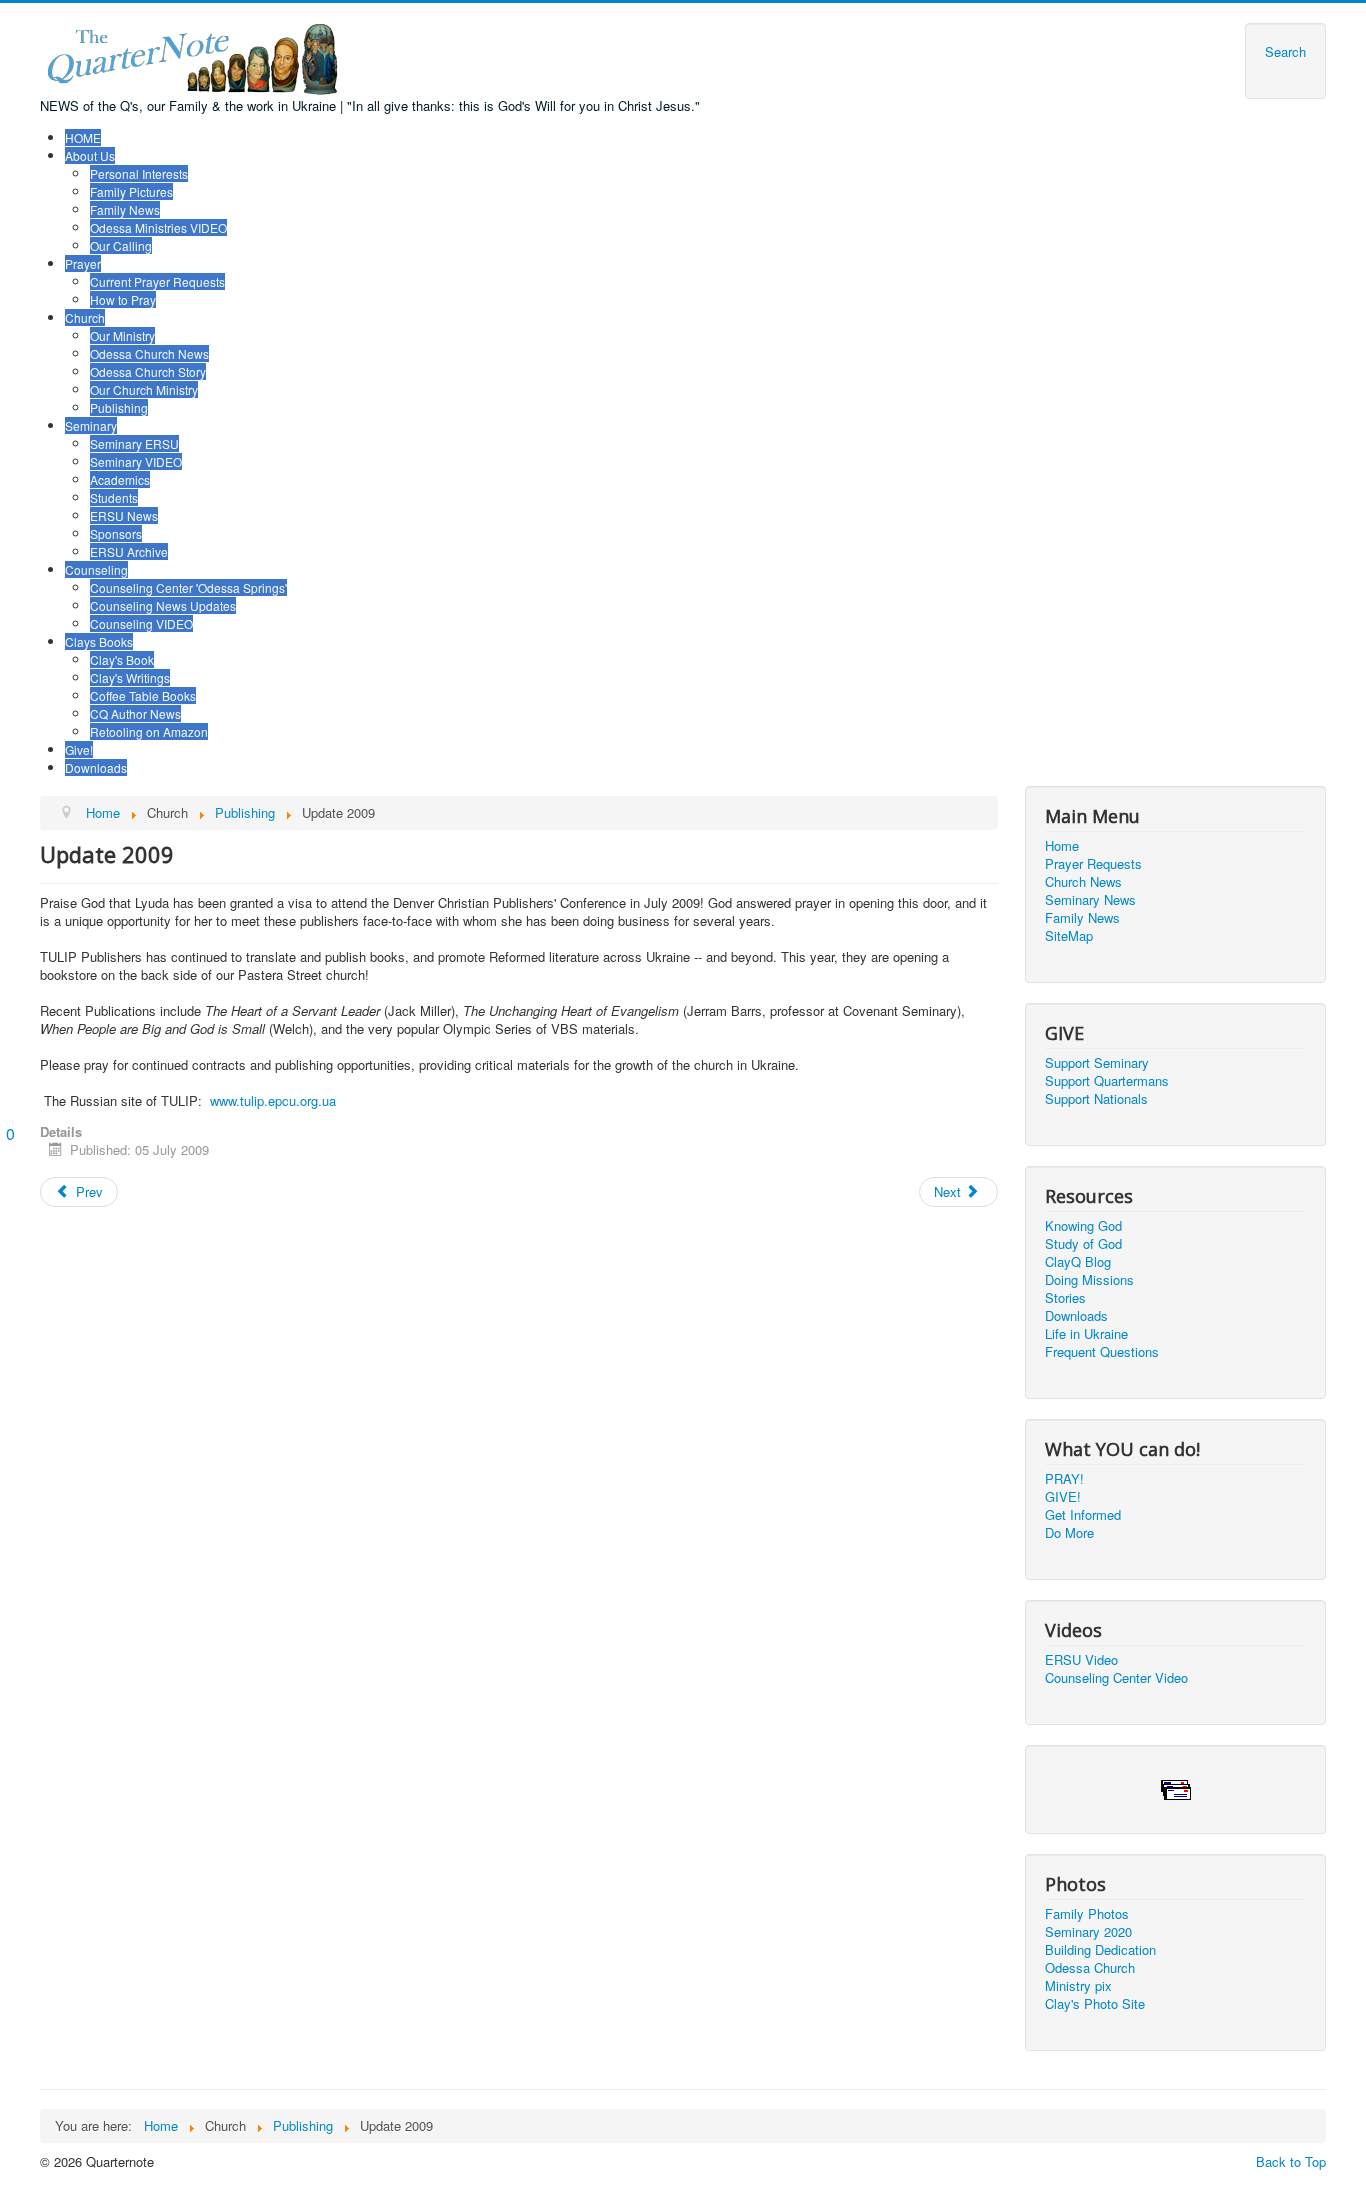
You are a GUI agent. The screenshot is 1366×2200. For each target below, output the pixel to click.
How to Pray (123, 299)
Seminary (91, 425)
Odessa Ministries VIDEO (158, 227)
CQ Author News (135, 713)
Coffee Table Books (143, 695)
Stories (1065, 1298)
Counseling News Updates (163, 605)
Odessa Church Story (148, 371)
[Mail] (1176, 1787)
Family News (125, 209)
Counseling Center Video (1116, 1678)
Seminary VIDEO (136, 461)
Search (1285, 52)
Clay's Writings (130, 677)
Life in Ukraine (1086, 1334)
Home (1062, 846)
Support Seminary (1097, 1063)
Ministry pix (1078, 1986)
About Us (90, 155)
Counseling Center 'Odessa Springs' (188, 587)
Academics (120, 479)
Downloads (96, 767)
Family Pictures (131, 191)
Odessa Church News (149, 353)
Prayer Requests (1093, 864)
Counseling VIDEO (141, 623)
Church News (1083, 882)
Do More (1069, 1533)
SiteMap (1069, 936)
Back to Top (1291, 2161)
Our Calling (121, 245)
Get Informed (1083, 1515)
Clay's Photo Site (1095, 2004)
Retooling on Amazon (149, 731)
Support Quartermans (1107, 1081)
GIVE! (1063, 1497)
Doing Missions (1089, 1280)
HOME (83, 137)
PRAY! (1064, 1479)
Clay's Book (122, 659)
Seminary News (1090, 900)
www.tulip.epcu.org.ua (273, 1100)
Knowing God (1083, 1226)
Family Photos (1087, 1914)
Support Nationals (1096, 1099)
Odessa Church (1090, 1968)
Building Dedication (1100, 1950)
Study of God (1083, 1244)
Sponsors (116, 533)
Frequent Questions (1102, 1352)
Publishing (119, 407)
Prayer (83, 263)
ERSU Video (1081, 1660)
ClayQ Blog (1078, 1262)
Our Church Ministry (144, 389)
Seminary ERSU (134, 443)
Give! (79, 749)
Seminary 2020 (1088, 1932)
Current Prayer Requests (157, 281)
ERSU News (124, 515)
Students (114, 497)
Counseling (96, 569)
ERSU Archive (129, 551)
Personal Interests (139, 173)
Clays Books (99, 641)
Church (85, 317)
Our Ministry (122, 335)
